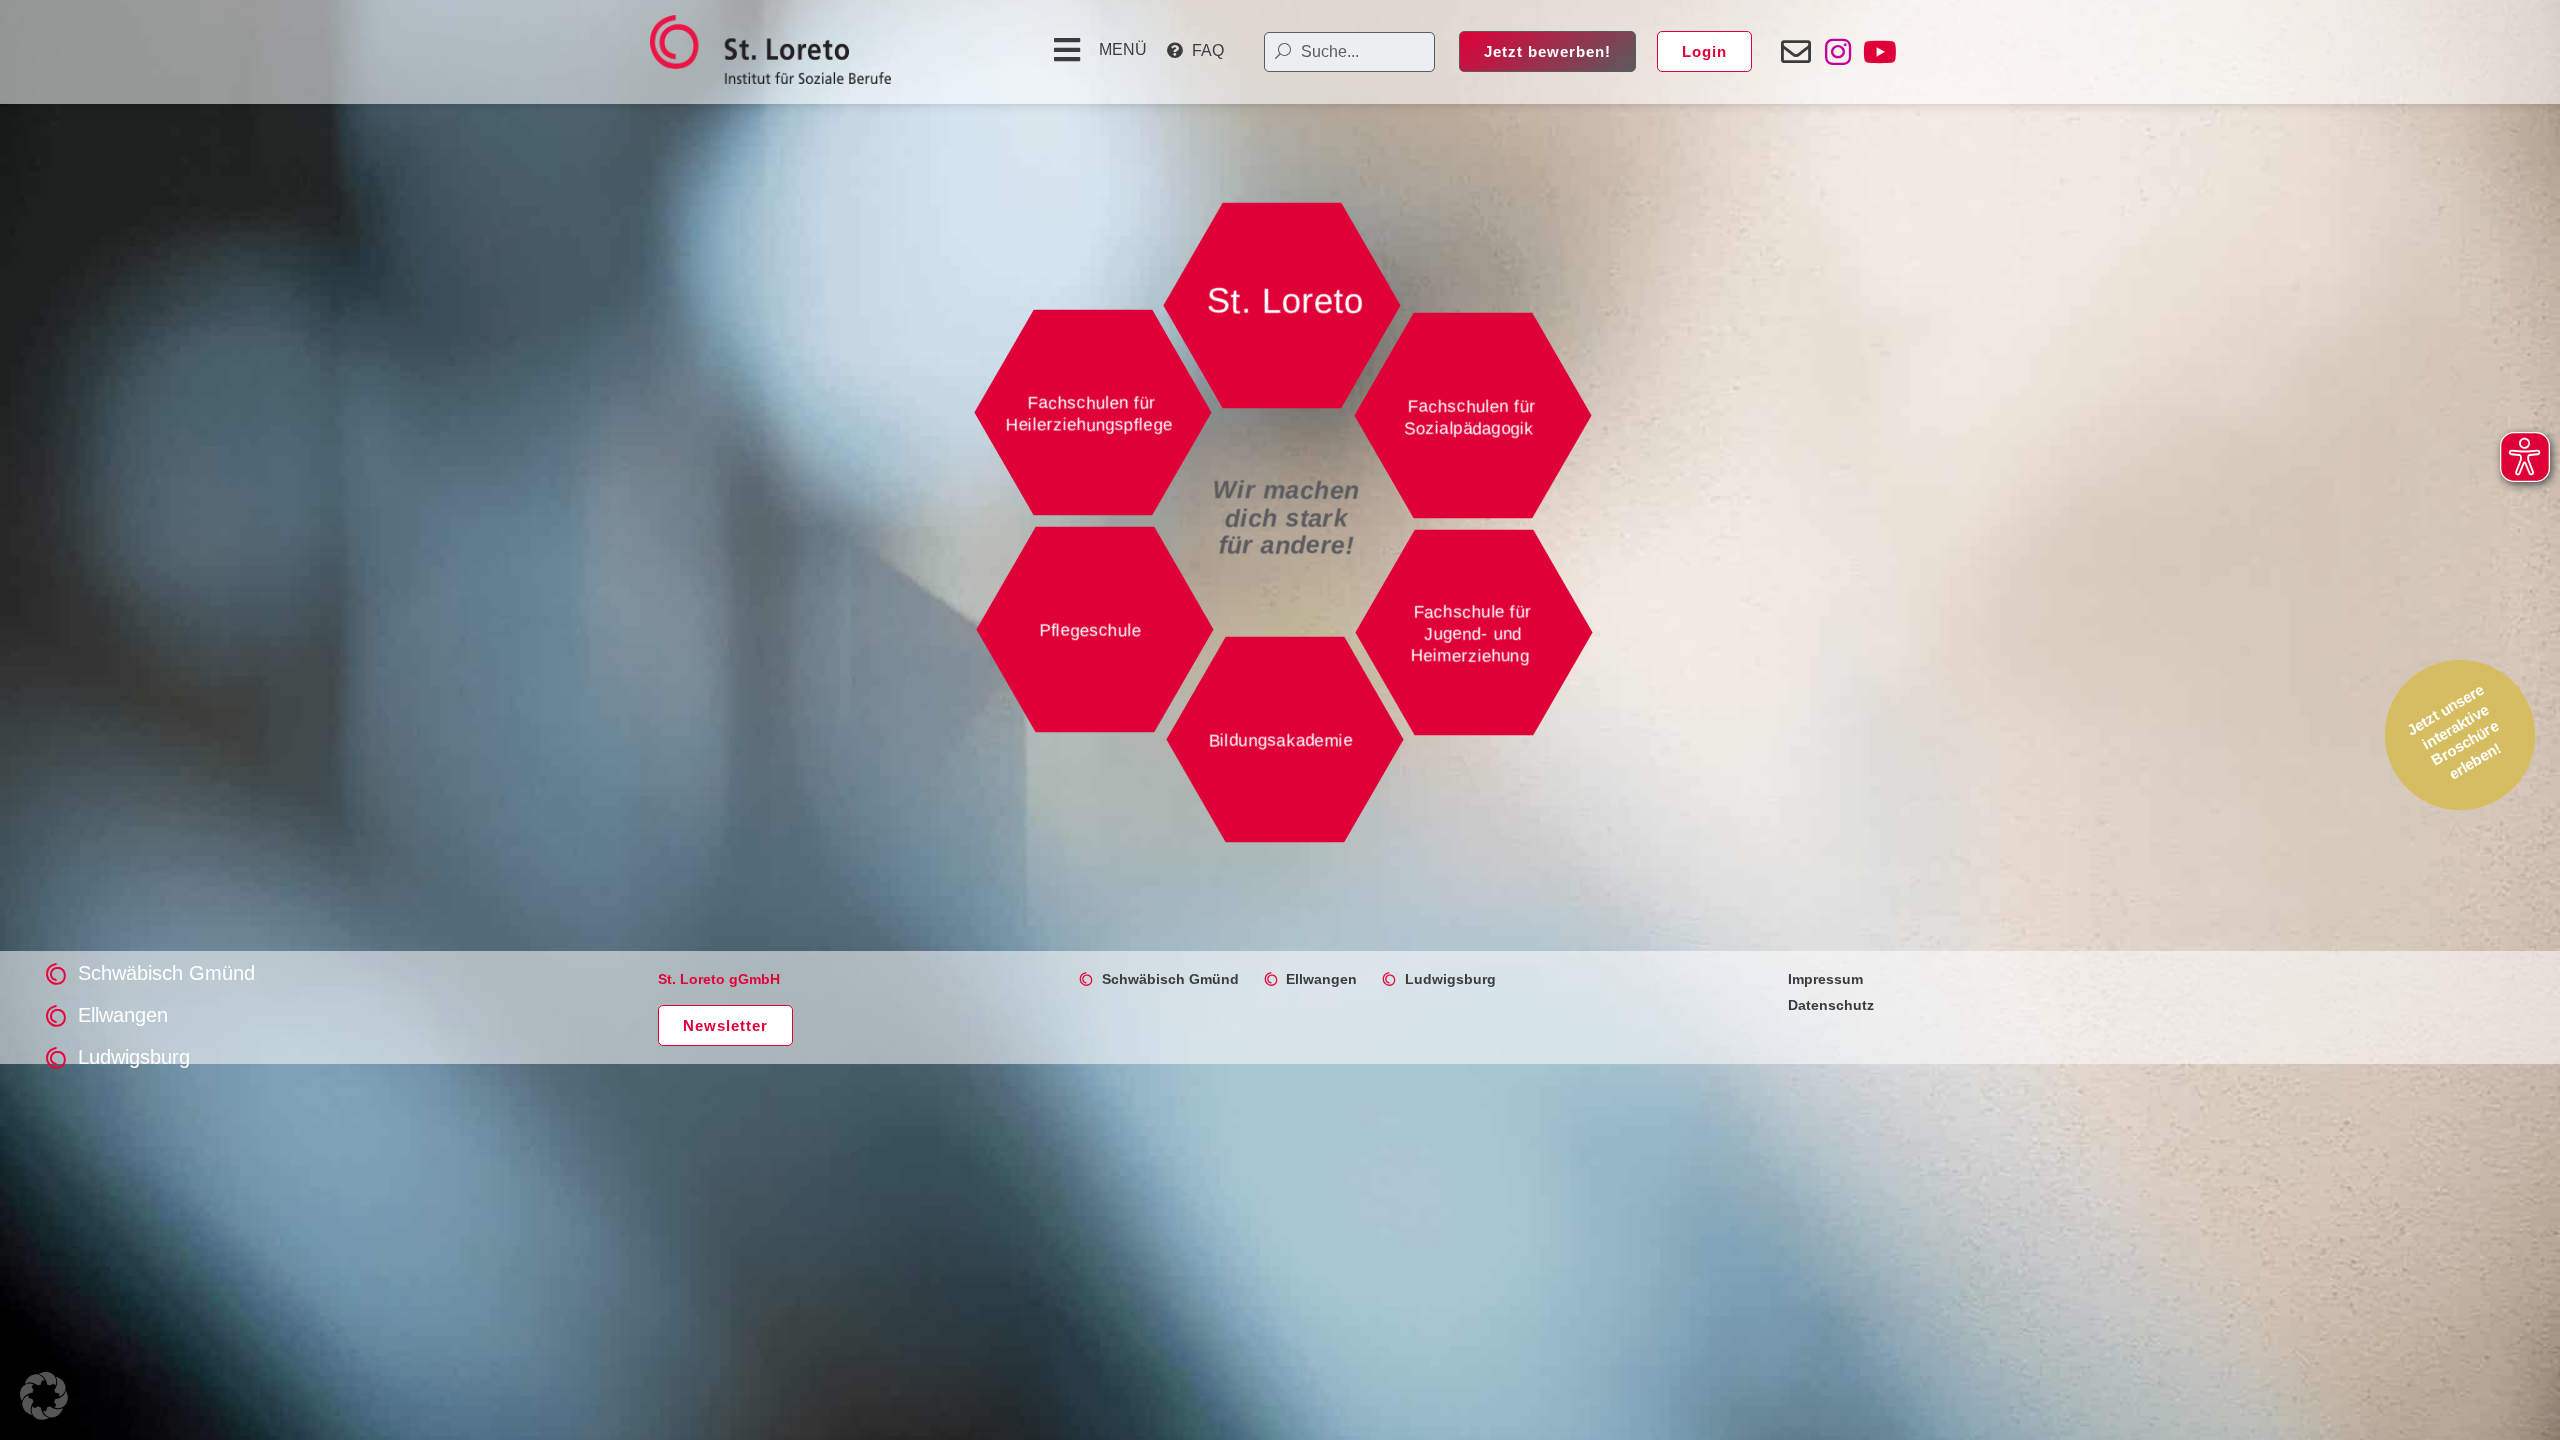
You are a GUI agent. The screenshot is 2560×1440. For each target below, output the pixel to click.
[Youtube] (1880, 52)
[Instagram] (1838, 52)
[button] (1097, 50)
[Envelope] (1796, 52)
